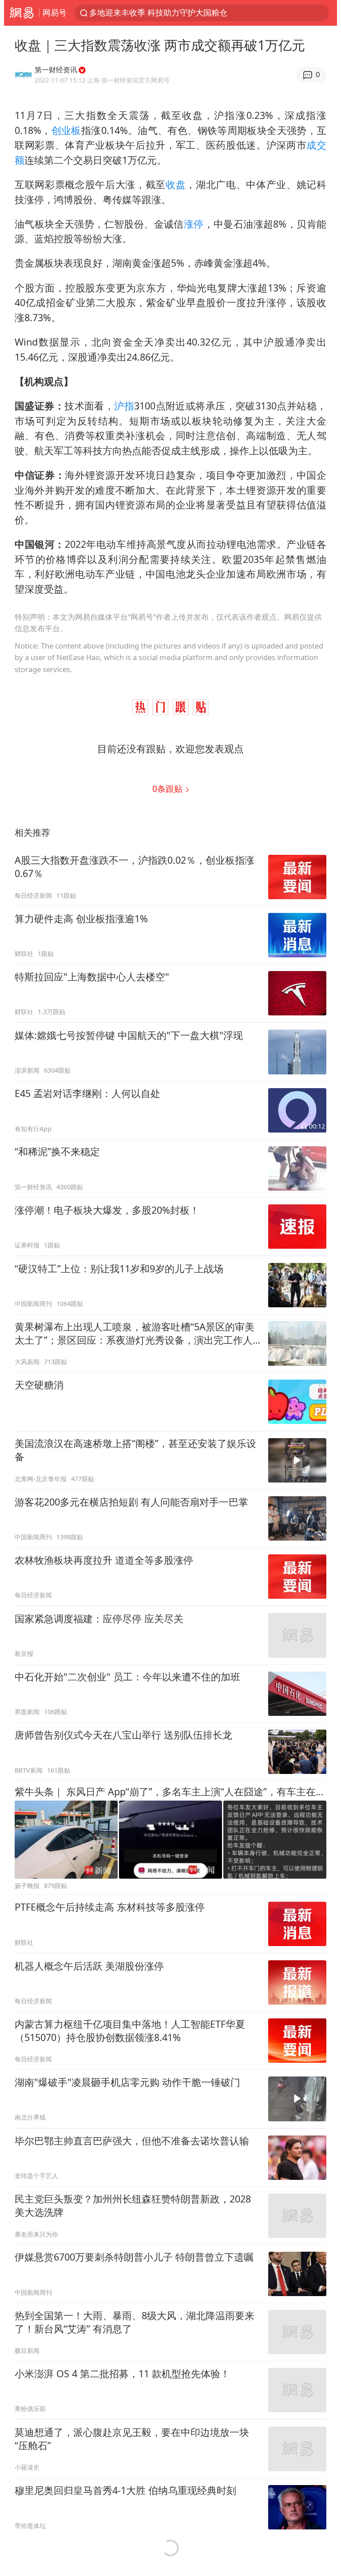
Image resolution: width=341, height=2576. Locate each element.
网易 (22, 13)
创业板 (66, 130)
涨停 (194, 224)
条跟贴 (169, 789)
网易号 (55, 12)
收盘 (176, 184)
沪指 (124, 406)
